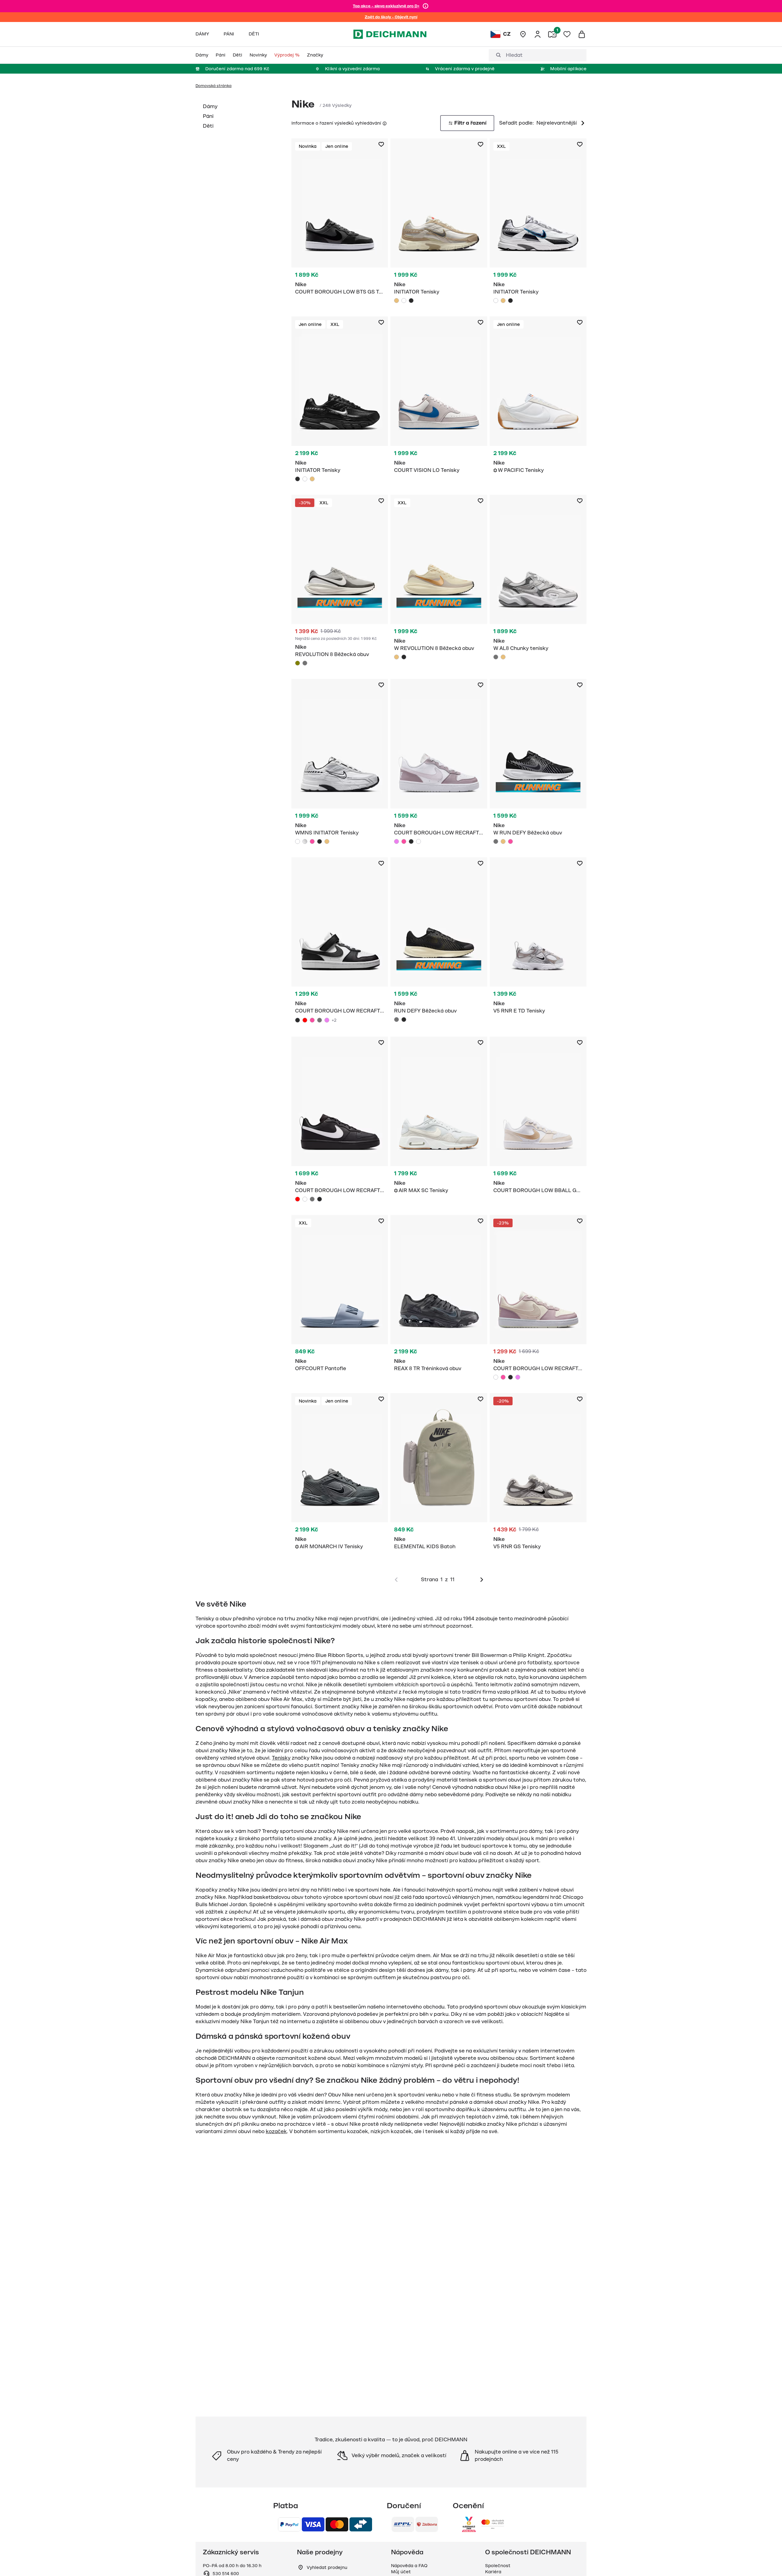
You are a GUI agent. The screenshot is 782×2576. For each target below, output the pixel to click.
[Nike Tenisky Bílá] (538, 223)
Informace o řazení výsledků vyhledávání (336, 123)
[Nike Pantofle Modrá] (340, 1297)
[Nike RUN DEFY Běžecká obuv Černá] (404, 1020)
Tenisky (281, 1758)
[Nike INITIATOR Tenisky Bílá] (404, 301)
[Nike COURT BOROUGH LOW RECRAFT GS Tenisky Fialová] (396, 841)
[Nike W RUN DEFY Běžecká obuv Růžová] (510, 841)
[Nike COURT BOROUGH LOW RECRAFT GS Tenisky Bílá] (418, 841)
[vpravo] (482, 1580)
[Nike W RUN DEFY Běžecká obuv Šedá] (496, 841)
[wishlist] (567, 34)
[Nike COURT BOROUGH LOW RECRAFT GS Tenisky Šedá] (312, 1199)
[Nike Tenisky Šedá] (439, 398)
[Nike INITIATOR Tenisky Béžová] (396, 301)
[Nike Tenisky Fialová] (439, 763)
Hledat (514, 55)
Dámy (210, 107)
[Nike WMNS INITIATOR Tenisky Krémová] (327, 841)
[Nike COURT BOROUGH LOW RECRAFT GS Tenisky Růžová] (404, 841)
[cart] (582, 34)
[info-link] (426, 6)
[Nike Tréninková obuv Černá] (439, 1297)
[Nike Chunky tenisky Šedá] (538, 579)
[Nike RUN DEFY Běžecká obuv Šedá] (396, 1020)
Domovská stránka (214, 86)
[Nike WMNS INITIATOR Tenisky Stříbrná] (305, 841)
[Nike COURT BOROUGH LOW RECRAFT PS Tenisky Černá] (298, 1020)
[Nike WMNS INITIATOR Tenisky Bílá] (298, 841)
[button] (384, 123)
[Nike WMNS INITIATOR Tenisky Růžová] (312, 841)
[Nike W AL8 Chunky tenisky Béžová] (503, 657)
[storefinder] (523, 34)
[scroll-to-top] (767, 2561)
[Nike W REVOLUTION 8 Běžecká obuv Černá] (404, 657)
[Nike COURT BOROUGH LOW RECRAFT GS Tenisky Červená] (298, 1199)
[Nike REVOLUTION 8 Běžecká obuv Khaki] (298, 663)
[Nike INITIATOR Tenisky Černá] (411, 301)
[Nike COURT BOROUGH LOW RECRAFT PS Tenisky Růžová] (312, 1020)
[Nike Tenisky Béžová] (439, 223)
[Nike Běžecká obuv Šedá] (538, 763)
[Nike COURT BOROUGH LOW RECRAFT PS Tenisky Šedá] (320, 1020)
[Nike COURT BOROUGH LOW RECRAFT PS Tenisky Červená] (305, 1020)
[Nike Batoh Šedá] (439, 1475)
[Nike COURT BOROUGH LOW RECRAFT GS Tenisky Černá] (411, 841)
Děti (208, 126)
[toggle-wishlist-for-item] (381, 144)
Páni (208, 116)
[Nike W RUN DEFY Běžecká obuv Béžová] (503, 841)
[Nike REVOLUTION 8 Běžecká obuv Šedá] (305, 663)
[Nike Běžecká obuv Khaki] (340, 582)
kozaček (276, 2132)
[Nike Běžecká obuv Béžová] (439, 579)
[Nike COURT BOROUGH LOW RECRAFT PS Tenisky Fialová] (327, 1020)
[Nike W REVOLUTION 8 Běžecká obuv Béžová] (396, 657)
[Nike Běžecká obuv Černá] (439, 941)
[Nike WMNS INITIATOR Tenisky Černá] (320, 841)
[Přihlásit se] (538, 34)
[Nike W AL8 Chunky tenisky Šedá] (496, 657)
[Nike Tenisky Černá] (340, 220)
